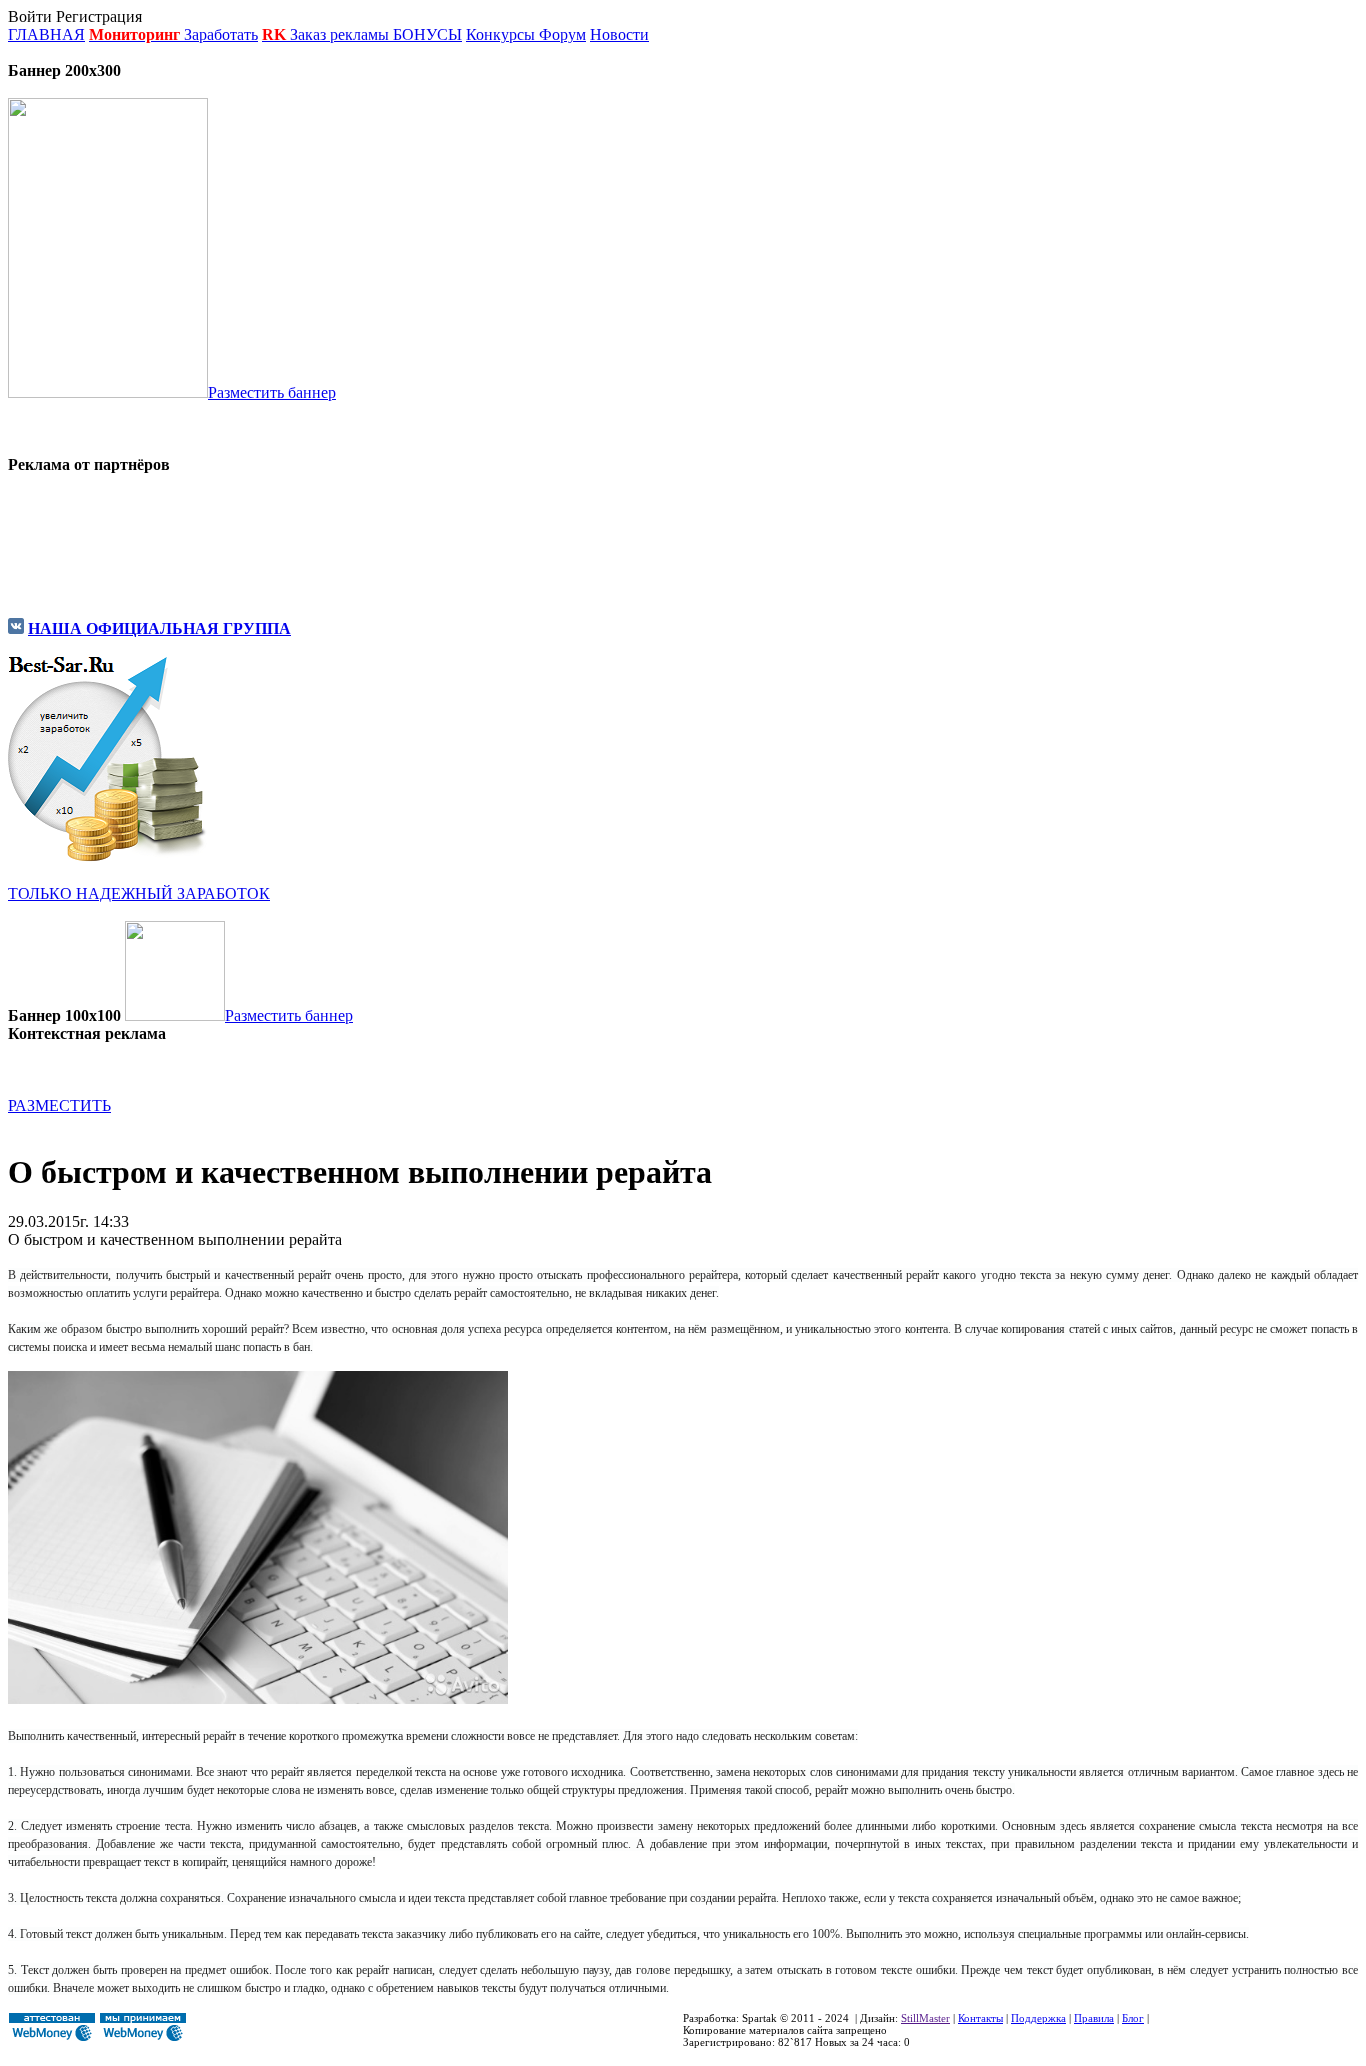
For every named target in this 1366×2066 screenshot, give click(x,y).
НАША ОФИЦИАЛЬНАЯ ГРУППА (159, 628)
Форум (562, 34)
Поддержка (1038, 2018)
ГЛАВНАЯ (46, 34)
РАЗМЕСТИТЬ (59, 1105)
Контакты (980, 2018)
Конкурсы (500, 34)
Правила (1094, 2018)
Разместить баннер (272, 392)
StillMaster (925, 2018)
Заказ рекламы (341, 34)
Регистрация (99, 16)
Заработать (221, 34)
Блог (1133, 2018)
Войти (30, 16)
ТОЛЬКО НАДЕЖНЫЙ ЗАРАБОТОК (139, 893)
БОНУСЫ (427, 34)
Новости (619, 34)
